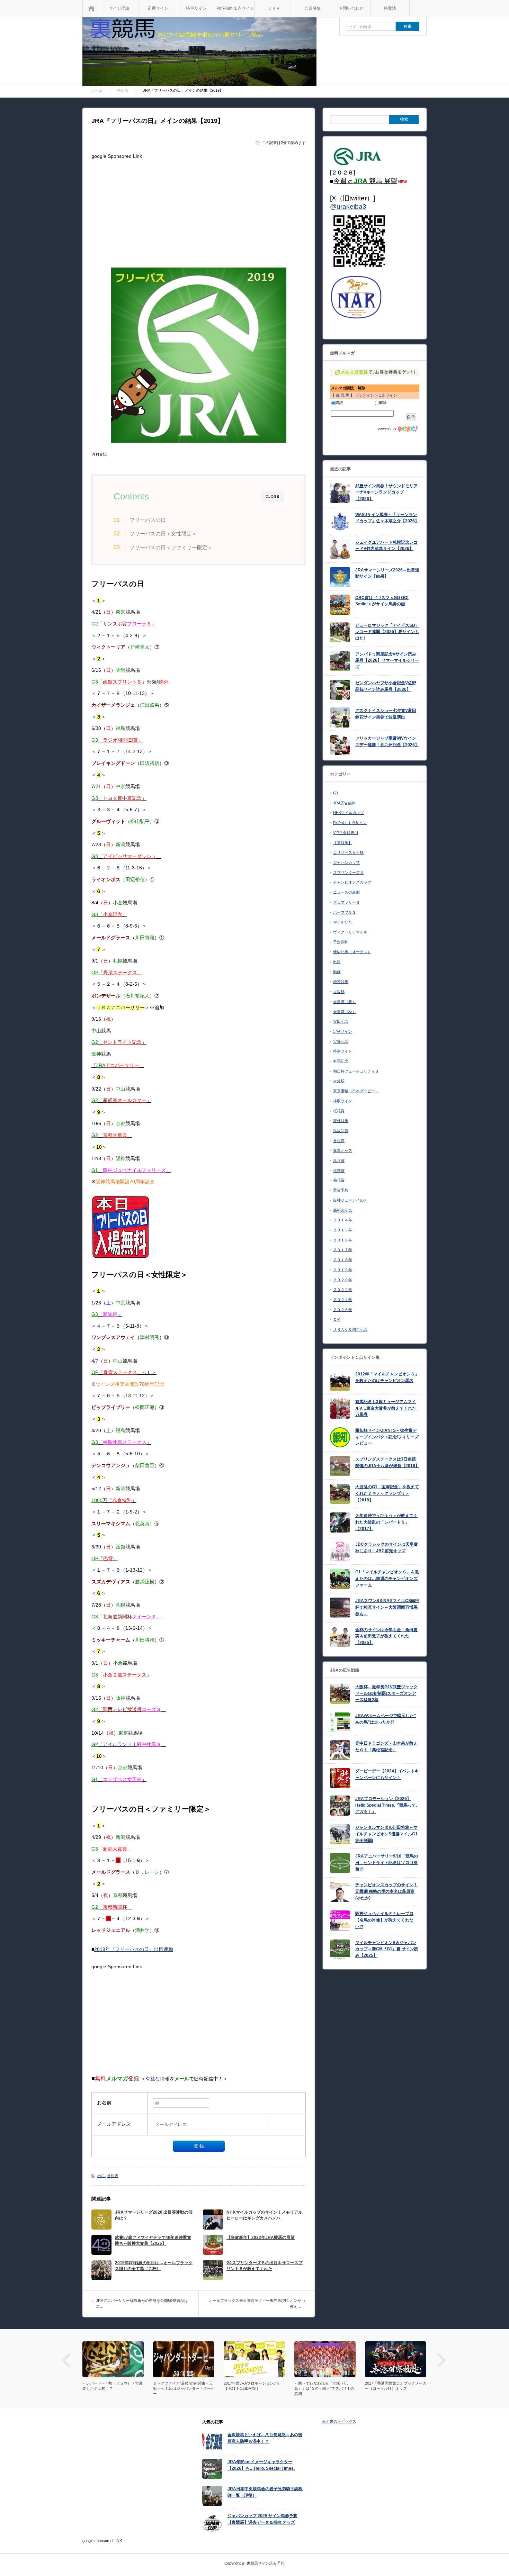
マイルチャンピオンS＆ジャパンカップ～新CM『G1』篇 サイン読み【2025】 (387, 1949)
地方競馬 (341, 982)
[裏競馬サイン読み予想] (199, 53)
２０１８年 (343, 1260)
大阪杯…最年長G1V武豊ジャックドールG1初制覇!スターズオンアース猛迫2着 (386, 1693)
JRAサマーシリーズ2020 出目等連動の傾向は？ (154, 2215)
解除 (383, 403)
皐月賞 (339, 1160)
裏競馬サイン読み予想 (266, 2563)
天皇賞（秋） (345, 1012)
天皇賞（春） (345, 1002)
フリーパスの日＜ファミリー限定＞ (171, 547)
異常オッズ (343, 1150)
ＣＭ (337, 1319)
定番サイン (158, 8)
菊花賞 (339, 1180)
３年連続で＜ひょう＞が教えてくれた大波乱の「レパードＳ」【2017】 (386, 1522)
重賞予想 (341, 1190)
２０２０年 (343, 1280)
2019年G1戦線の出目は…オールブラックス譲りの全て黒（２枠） (154, 2266)
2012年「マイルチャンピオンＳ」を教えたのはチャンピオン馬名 (387, 1377)
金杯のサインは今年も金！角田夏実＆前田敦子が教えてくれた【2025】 (386, 1636)
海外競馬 (341, 1121)
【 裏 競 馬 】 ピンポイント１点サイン (364, 395)
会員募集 (313, 8)
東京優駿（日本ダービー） (356, 1091)
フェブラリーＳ (346, 902)
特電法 (390, 8)
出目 (101, 2176)
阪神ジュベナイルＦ (350, 1200)
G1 (336, 793)
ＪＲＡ (274, 8)
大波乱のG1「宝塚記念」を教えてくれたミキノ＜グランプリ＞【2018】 (387, 1493)
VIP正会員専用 (346, 833)
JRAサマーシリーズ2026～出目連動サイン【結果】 (387, 573)
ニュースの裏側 (346, 892)
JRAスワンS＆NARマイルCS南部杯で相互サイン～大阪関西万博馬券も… (387, 1607)
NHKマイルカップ (349, 813)
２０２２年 (343, 1290)
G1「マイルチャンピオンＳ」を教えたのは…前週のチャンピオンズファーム (387, 1578)
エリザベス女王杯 (348, 852)
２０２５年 (343, 1310)
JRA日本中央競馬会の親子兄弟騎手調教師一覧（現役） (265, 2492)
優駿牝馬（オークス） (352, 952)
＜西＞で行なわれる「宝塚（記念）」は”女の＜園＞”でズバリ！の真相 (254, 2388)
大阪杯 (339, 992)
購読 (339, 403)
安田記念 (341, 1021)
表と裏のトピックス (339, 2421)
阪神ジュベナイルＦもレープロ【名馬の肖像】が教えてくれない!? (384, 1920)
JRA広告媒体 (344, 803)
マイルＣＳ (343, 922)
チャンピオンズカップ (352, 882)
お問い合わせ (351, 8)
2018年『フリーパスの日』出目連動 (134, 1949)
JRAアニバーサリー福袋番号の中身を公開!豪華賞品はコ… (142, 2304)
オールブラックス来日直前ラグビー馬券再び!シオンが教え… (255, 2304)
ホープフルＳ (345, 912)
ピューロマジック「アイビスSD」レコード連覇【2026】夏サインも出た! (387, 632)
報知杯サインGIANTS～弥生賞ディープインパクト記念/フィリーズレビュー (387, 1437)
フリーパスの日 (148, 520)
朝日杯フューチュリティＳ (356, 1071)
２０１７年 (343, 1250)
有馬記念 (341, 1061)
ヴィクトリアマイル (350, 932)
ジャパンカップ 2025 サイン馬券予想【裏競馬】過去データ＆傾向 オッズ (262, 2519)
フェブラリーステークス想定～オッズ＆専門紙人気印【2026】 (395, 2386)
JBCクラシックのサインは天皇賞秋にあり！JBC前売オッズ (387, 1548)
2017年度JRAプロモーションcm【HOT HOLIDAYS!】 (181, 2386)
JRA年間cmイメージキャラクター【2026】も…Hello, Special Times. (261, 2465)
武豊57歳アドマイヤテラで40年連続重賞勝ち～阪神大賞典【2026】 (153, 2240)
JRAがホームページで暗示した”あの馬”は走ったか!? (386, 1719)
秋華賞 (339, 1171)
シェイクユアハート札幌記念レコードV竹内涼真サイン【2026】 (386, 546)
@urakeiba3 (348, 206)
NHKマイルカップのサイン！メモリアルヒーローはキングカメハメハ (264, 2215)
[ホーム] (91, 8)
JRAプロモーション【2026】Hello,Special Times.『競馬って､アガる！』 (387, 1805)
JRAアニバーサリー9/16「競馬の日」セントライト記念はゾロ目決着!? (387, 1863)
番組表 (113, 2176)
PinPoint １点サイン (235, 8)
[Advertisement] (199, 210)
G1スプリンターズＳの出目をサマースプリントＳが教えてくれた (265, 2266)
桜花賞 (339, 1111)
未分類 (339, 1081)
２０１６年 (343, 1240)
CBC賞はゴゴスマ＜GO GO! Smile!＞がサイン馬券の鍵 (382, 601)
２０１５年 (343, 1230)
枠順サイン (343, 1101)
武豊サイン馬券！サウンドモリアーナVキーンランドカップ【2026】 (386, 492)
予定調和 (341, 942)
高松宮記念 (343, 1210)
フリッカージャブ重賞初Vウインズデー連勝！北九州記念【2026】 (387, 742)
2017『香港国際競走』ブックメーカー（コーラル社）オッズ (325, 2386)
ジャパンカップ (346, 862)
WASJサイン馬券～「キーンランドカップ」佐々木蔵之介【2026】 (387, 518)
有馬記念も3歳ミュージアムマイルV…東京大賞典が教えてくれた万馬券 (386, 1408)
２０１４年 (343, 1220)
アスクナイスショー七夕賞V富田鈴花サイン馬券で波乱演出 (386, 714)
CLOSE (273, 496)
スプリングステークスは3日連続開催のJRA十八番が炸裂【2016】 (387, 1462)
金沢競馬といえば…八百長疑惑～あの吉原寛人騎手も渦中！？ (265, 2438)
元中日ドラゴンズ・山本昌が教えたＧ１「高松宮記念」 (386, 1747)
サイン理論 (119, 8)
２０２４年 (343, 1300)
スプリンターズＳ (348, 873)
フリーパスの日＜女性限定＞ (163, 534)
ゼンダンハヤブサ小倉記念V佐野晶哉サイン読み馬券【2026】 (386, 686)
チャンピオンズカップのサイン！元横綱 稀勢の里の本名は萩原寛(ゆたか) (386, 1891)
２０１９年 (343, 1270)
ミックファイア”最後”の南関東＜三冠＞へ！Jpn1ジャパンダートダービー (113, 2388)
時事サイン (196, 8)
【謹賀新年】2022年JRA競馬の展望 (261, 2238)
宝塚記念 (341, 1041)
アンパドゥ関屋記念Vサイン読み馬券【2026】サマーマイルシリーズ (387, 661)
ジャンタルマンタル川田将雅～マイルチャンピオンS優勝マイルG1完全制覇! (386, 1834)
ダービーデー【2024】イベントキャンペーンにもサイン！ (387, 1774)
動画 (337, 972)
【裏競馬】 (343, 843)
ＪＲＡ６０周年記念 (350, 1329)
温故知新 (341, 1131)
